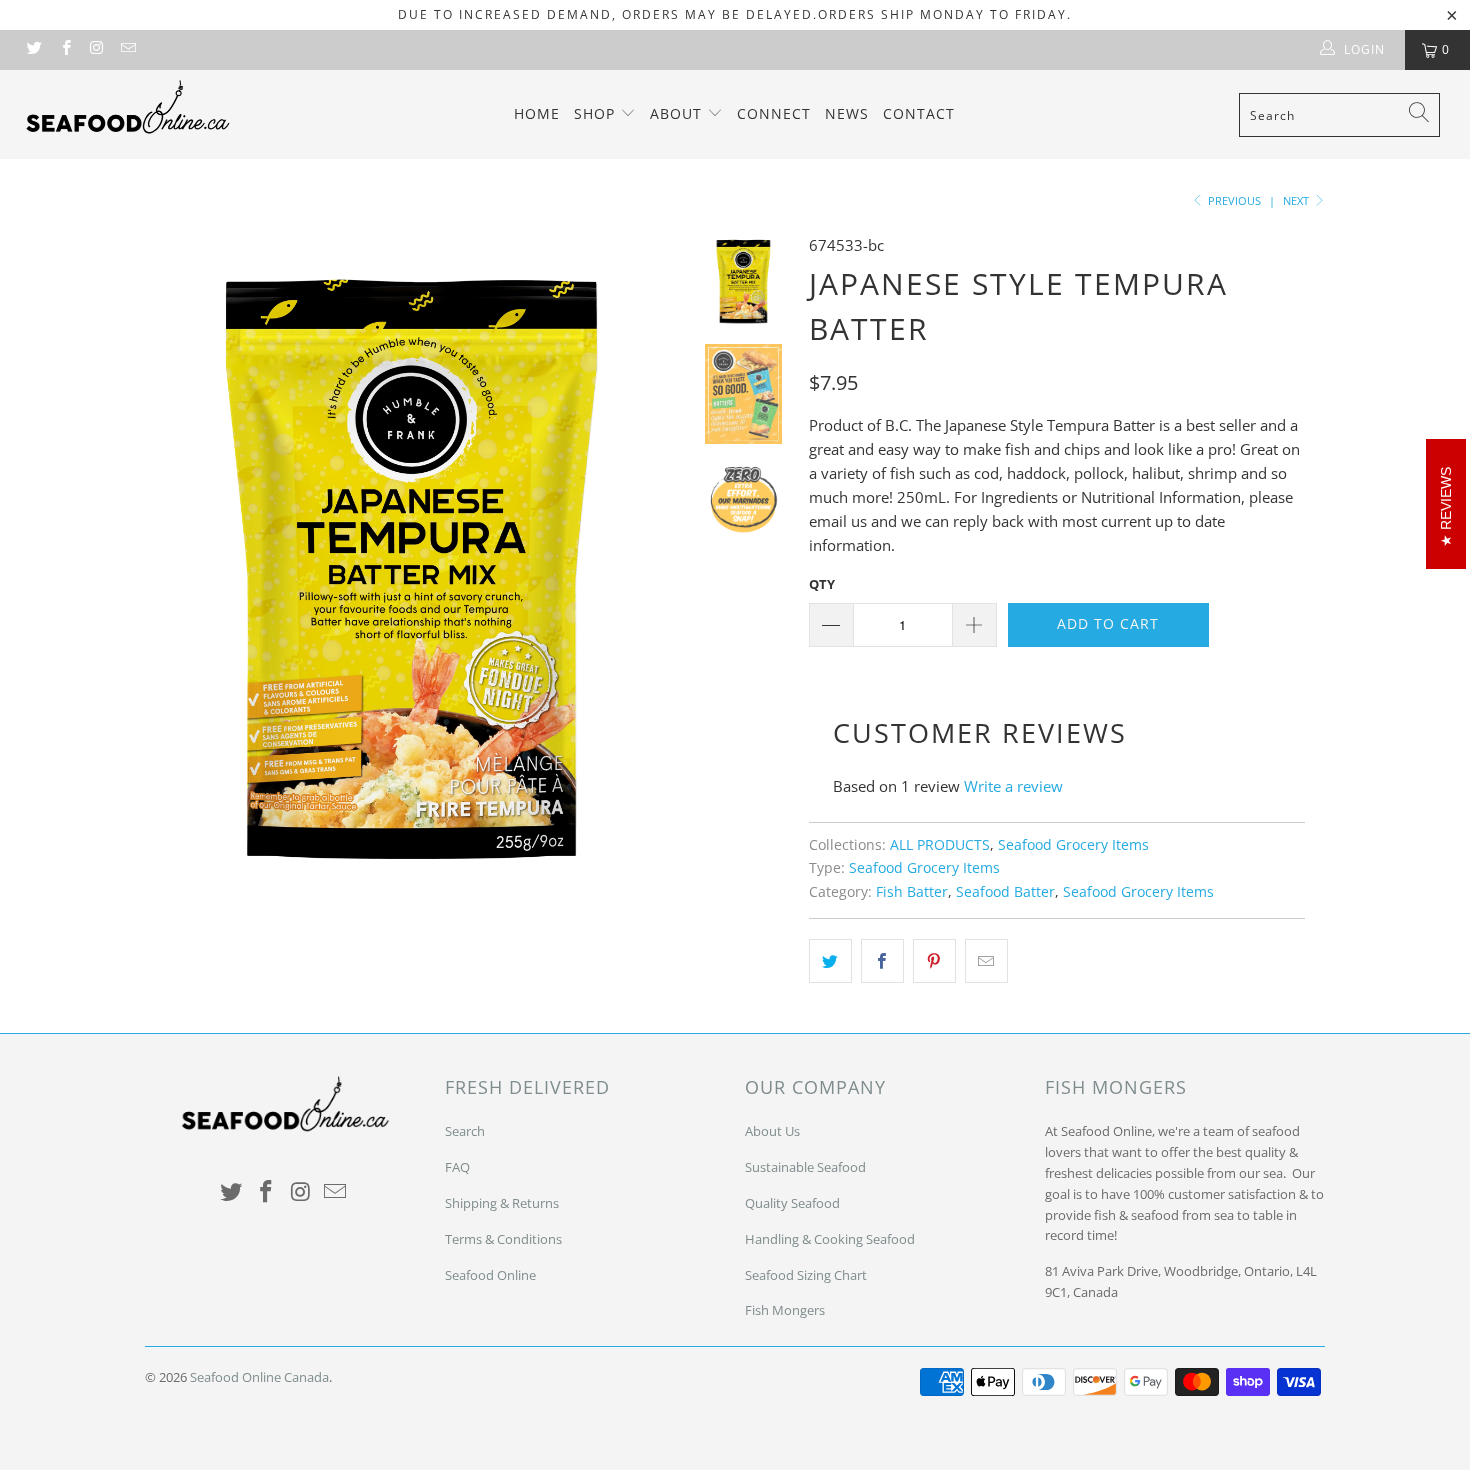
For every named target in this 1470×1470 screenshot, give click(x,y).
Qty (822, 584)
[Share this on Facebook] (882, 961)
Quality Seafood (792, 1203)
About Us (772, 1131)
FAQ (457, 1167)
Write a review (1013, 786)
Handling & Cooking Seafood (830, 1239)
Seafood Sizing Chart (806, 1275)
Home (537, 113)
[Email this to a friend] (986, 961)
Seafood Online (490, 1275)
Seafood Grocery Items (1073, 845)
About (678, 113)
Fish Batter (912, 892)
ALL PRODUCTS (940, 845)
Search (465, 1131)
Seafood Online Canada (259, 1377)
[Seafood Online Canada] (127, 106)
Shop (597, 113)
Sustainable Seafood (805, 1167)
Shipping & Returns (502, 1203)
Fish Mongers (785, 1310)
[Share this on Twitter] (830, 961)
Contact (919, 113)
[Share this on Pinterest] (934, 961)
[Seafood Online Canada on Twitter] (33, 49)
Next (1297, 200)
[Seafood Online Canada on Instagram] (96, 49)
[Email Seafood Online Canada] (127, 49)
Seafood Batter (1005, 892)
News (847, 113)
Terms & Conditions (503, 1239)
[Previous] (173, 562)
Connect (774, 113)
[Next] (651, 562)
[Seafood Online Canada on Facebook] (64, 49)
